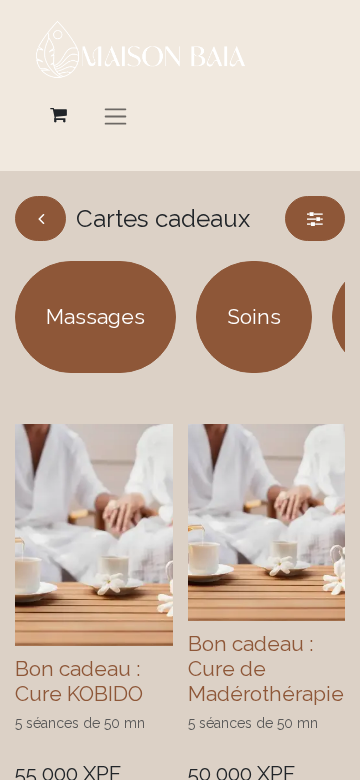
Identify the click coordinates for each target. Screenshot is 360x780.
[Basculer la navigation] (115, 115)
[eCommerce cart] (58, 115)
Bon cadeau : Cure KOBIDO (79, 681)
